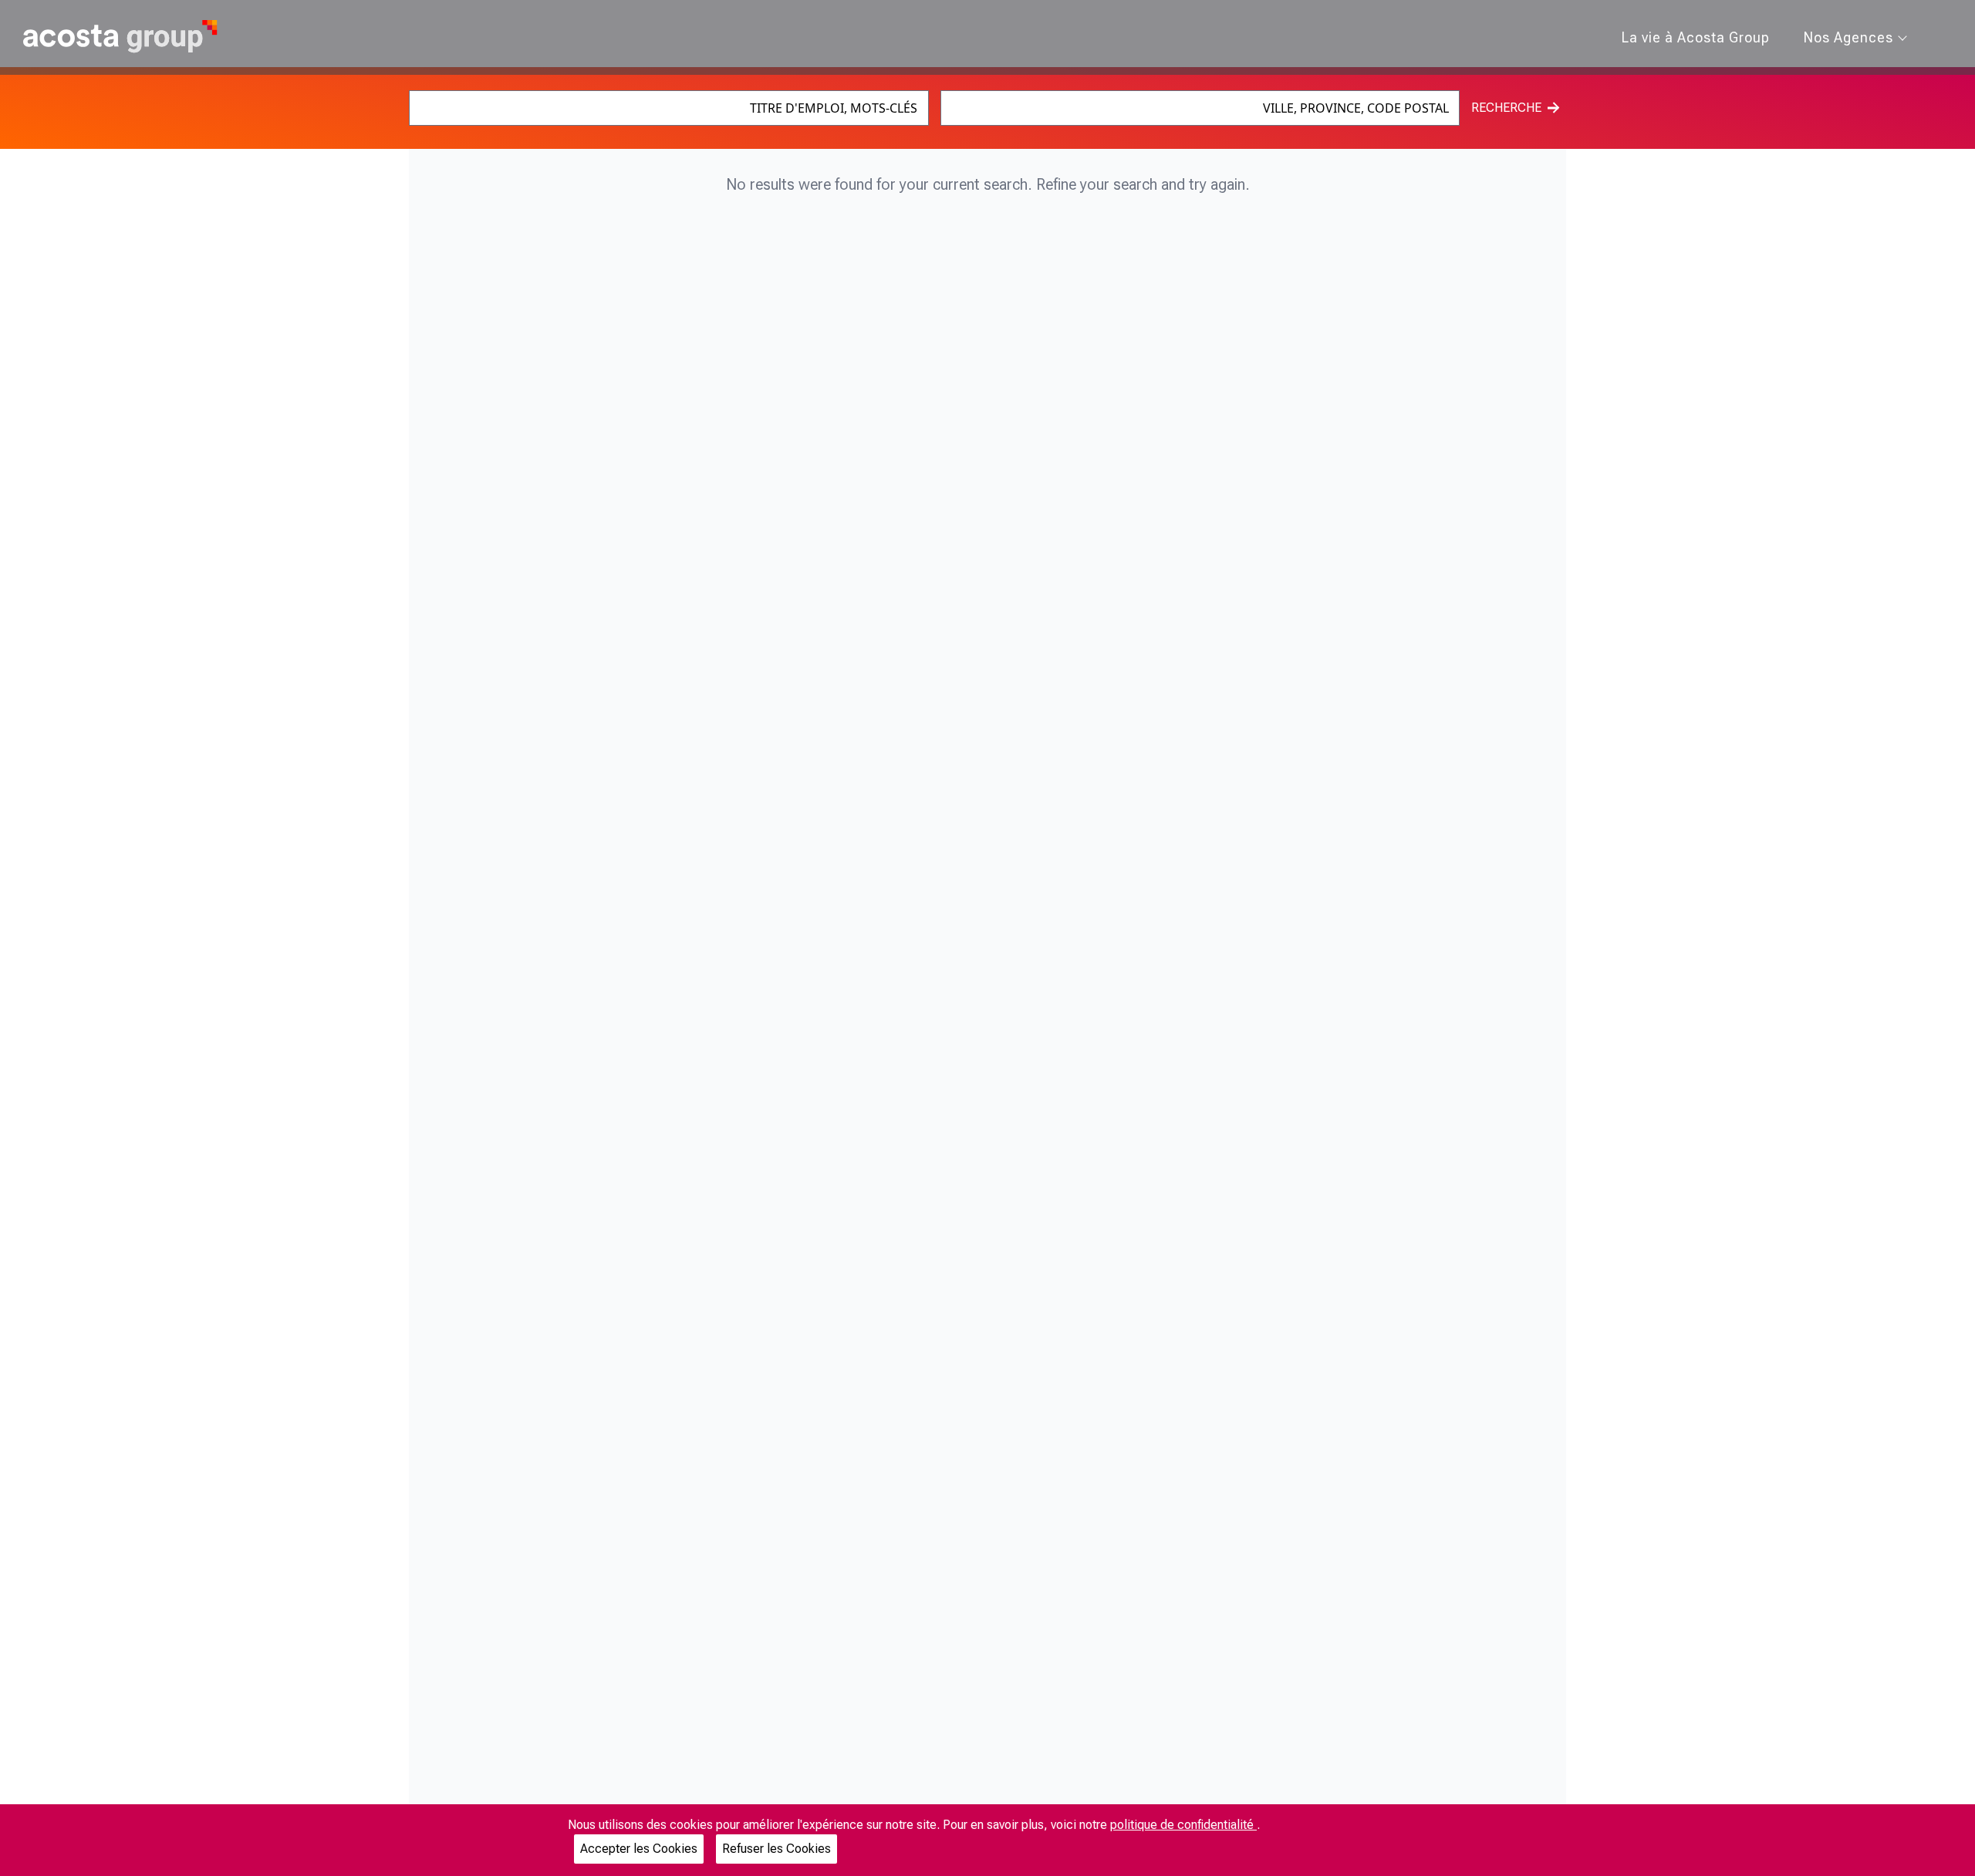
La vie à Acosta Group (1696, 37)
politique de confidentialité (1183, 1825)
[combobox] (669, 108)
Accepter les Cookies (639, 1849)
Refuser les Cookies (776, 1849)
